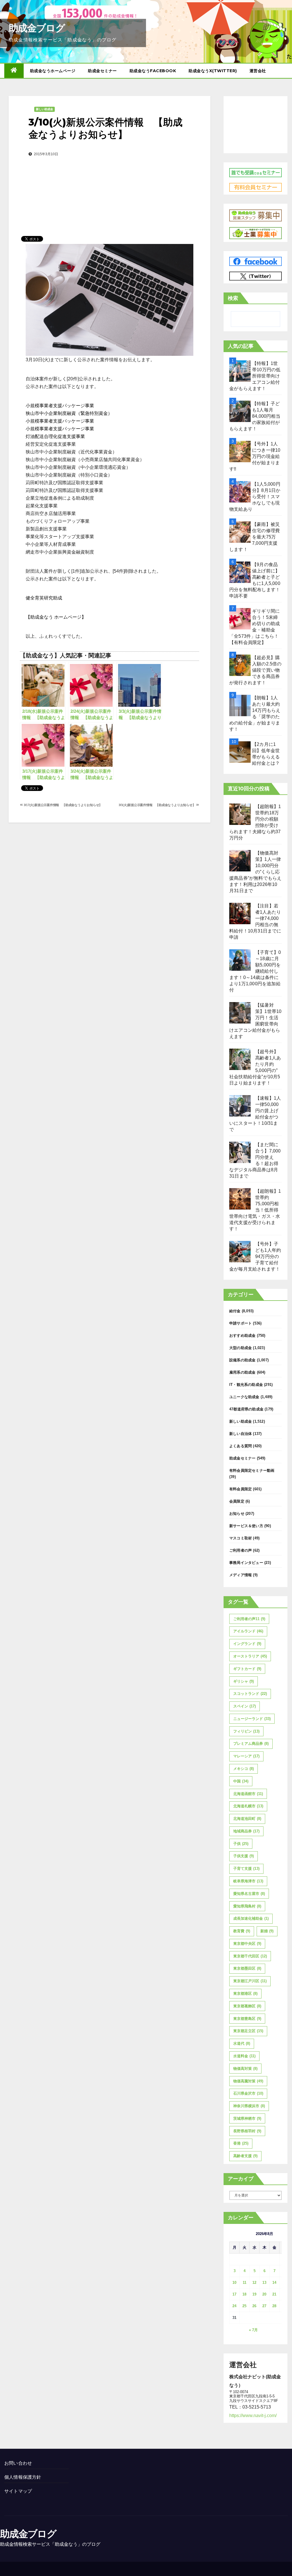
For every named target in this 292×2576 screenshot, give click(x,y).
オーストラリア (250, 1656)
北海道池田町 (247, 1819)
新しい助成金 (44, 109)
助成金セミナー (102, 71)
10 (234, 2283)
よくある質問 (241, 1446)
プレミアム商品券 (251, 1744)
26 (254, 2306)
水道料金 (244, 2056)
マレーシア (246, 1756)
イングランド (247, 1644)
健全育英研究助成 (44, 598)
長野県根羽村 (247, 2131)
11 (245, 2283)
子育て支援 (246, 1869)
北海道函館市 (248, 1794)
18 (244, 2294)
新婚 (267, 1931)
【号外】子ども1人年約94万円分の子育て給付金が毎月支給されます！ (255, 1256)
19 (254, 2294)
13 (264, 2283)
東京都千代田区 (250, 1956)
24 (234, 2306)
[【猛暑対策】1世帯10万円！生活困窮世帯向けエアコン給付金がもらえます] (240, 1013)
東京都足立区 (248, 2031)
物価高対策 (245, 2069)
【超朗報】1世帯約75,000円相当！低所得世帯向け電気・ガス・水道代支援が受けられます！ (255, 1210)
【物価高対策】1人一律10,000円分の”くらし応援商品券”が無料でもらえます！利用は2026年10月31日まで (255, 872)
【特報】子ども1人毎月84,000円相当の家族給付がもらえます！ (255, 416)
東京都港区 (245, 1993)
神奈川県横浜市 (249, 2106)
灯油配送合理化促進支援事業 (55, 436)
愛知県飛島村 (247, 1906)
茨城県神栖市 (247, 2118)
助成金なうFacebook (153, 71)
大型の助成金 (241, 1348)
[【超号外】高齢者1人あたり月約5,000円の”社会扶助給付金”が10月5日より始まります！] (240, 1059)
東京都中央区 (247, 1944)
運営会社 (258, 71)
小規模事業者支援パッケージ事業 (60, 406)
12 (254, 2283)
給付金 (235, 1311)
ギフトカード (247, 1669)
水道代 (242, 2043)
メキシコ (244, 1769)
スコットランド (250, 1694)
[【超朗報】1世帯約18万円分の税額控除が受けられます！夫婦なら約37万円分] (240, 814)
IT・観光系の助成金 (246, 1385)
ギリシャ (244, 1681)
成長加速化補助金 (251, 1918)
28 (274, 2306)
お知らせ (237, 1514)
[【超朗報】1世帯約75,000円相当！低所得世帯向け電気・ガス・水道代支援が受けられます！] (240, 1199)
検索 (233, 298)
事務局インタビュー (246, 1563)
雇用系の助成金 (242, 1372)
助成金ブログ (37, 28)
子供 (241, 1844)
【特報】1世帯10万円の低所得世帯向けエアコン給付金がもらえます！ (255, 376)
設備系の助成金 (242, 1360)
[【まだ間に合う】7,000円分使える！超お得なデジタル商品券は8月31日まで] (240, 1152)
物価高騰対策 (248, 2081)
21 (274, 2294)
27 (264, 2306)
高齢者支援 (245, 2156)
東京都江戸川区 (250, 1981)
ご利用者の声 (241, 1550)
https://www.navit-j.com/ (253, 2415)
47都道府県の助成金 (246, 1409)
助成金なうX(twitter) (213, 71)
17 (234, 2294)
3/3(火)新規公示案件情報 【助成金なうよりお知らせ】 (158, 805)
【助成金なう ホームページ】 (56, 617)
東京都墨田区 (247, 1968)
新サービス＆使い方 (246, 1526)
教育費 (242, 1931)
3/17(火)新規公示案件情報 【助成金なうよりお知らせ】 (62, 805)
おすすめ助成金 (242, 1336)
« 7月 (253, 2330)
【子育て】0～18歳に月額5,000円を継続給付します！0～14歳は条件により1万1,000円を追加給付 (255, 971)
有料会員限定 (241, 1489)
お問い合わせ (18, 2463)
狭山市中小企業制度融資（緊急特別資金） (69, 413)
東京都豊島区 (247, 2019)
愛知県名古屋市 (249, 1894)
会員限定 (237, 1501)
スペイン (245, 1706)
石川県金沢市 (248, 2093)
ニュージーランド (252, 1719)
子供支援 (244, 1856)
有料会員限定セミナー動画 (252, 1470)
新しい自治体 (241, 1434)
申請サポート (241, 1323)
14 (274, 2283)
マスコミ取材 (241, 1538)
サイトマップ (18, 2491)
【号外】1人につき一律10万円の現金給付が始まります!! (255, 456)
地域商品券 (246, 1831)
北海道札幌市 (248, 1806)
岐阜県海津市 (248, 1881)
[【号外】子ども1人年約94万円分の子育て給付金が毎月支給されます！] (240, 1252)
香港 (241, 2143)
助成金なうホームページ (53, 71)
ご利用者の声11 (249, 1619)
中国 (241, 1781)
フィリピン (246, 1731)
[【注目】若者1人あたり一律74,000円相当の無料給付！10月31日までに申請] (240, 913)
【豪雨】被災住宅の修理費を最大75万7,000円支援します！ (255, 537)
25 (244, 2306)
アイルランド (248, 1631)
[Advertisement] (109, 187)
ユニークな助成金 (244, 1397)
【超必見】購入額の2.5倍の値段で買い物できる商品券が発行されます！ (255, 670)
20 (264, 2294)
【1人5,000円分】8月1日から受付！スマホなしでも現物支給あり (255, 497)
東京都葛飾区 (247, 2006)
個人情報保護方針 (23, 2477)
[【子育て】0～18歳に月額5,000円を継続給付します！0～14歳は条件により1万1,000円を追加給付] (240, 960)
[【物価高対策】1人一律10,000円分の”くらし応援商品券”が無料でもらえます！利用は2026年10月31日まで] (240, 861)
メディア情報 (241, 1575)
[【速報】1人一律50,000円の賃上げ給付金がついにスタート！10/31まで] (240, 1106)
